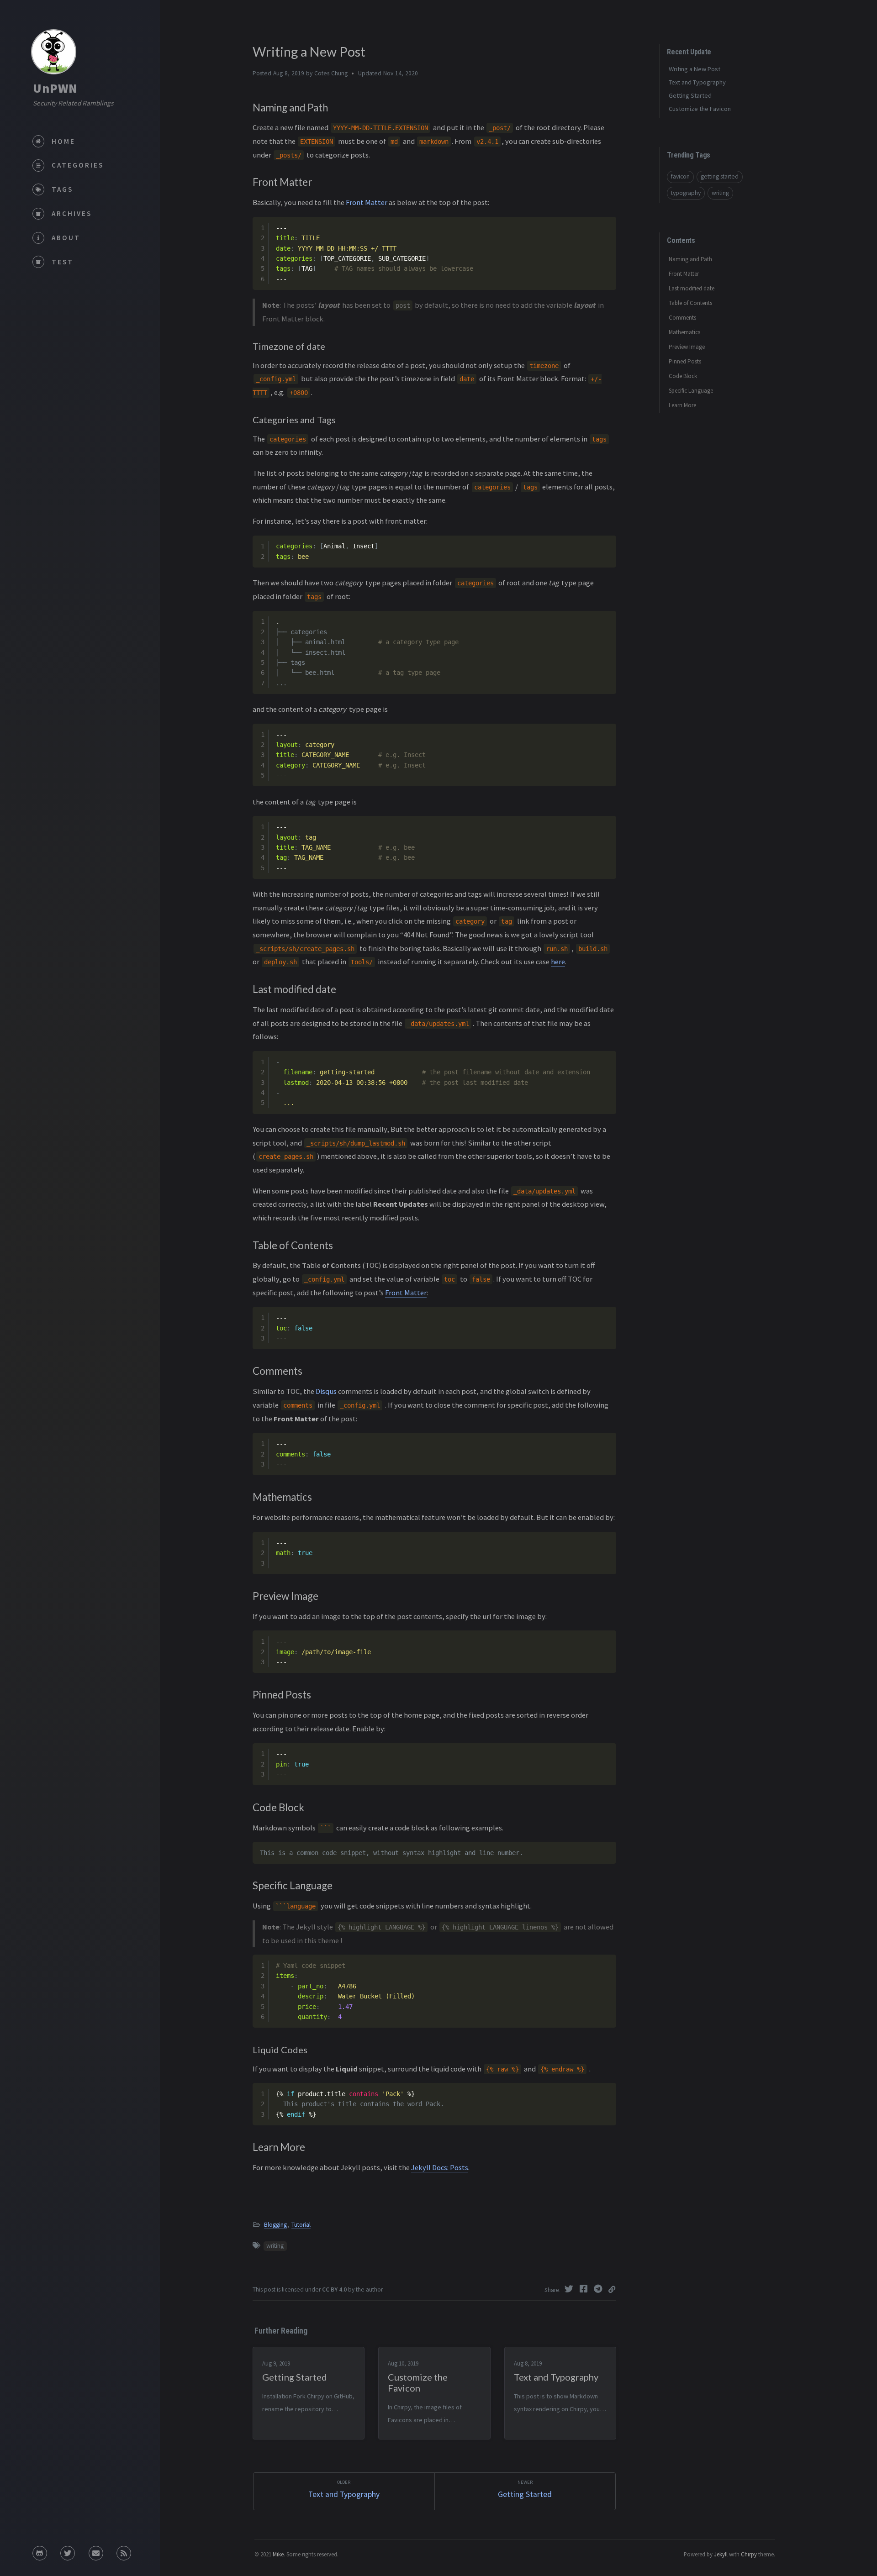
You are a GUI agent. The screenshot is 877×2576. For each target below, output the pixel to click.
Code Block (683, 376)
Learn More (682, 405)
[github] (40, 2553)
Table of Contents (690, 303)
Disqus (326, 1391)
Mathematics (684, 332)
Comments (682, 318)
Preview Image (687, 347)
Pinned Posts (685, 361)
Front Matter (367, 202)
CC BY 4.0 (334, 2289)
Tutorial (301, 2225)
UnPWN (55, 88)
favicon (680, 176)
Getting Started (690, 95)
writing (275, 2246)
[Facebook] (585, 2289)
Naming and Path (690, 259)
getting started (720, 176)
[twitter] (68, 2553)
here (558, 962)
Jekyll (721, 2554)
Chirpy (749, 2554)
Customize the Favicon (700, 109)
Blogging (275, 2225)
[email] (96, 2553)
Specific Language (691, 391)
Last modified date (692, 288)
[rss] (124, 2553)
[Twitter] (570, 2289)
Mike (278, 2554)
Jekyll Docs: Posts (440, 2167)
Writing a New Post (695, 69)
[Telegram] (599, 2289)
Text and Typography (697, 82)
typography (686, 193)
